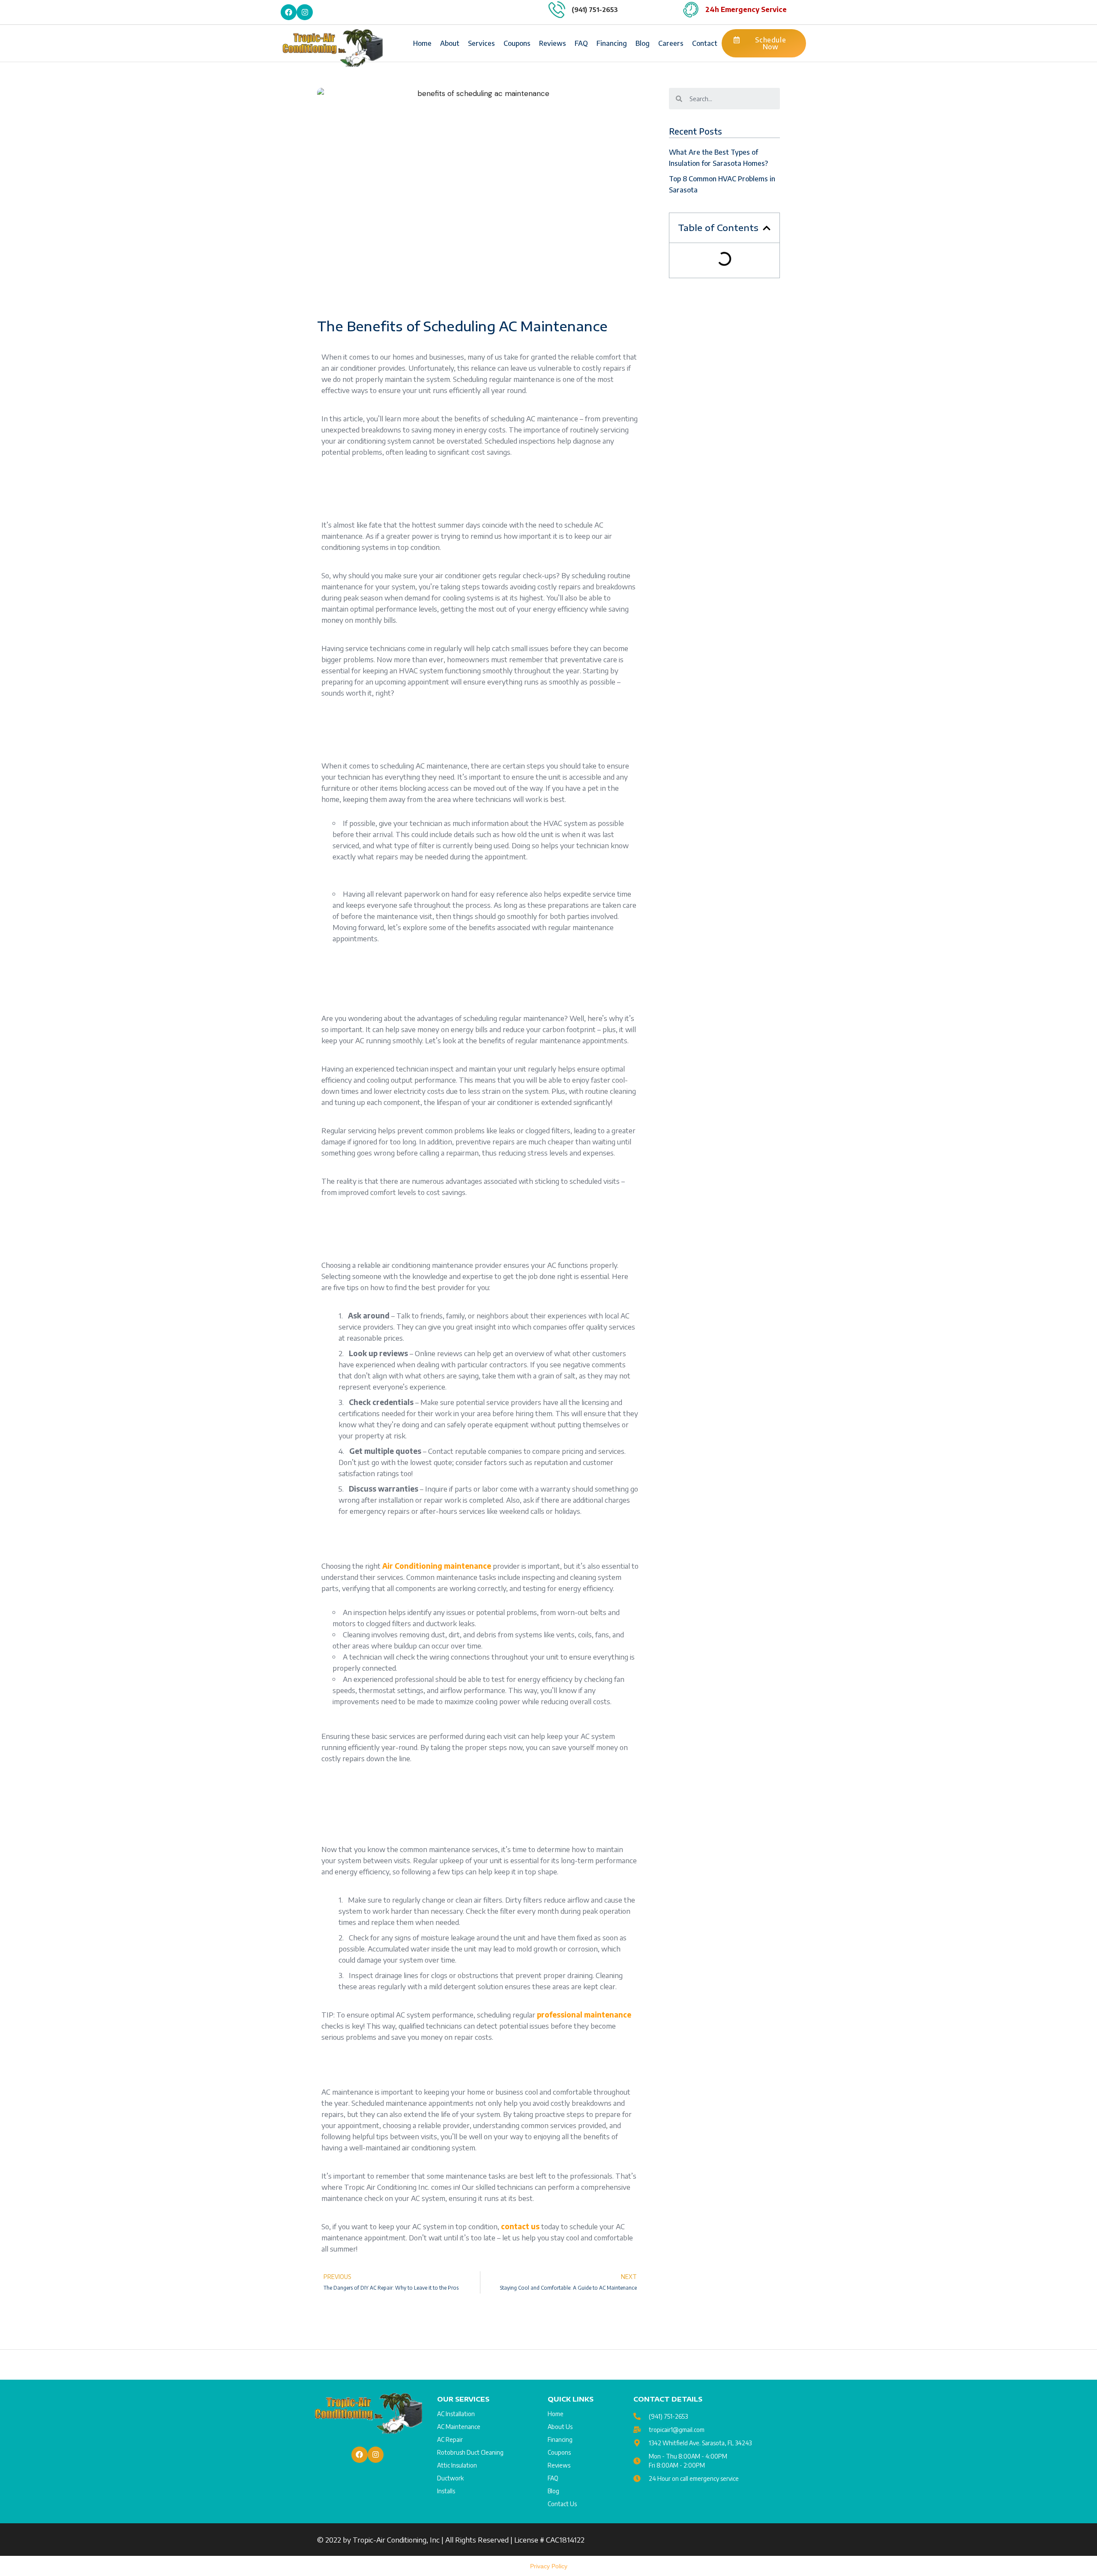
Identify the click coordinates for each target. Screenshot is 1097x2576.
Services (481, 43)
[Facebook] (289, 12)
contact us (520, 2226)
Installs (446, 2491)
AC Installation (456, 2414)
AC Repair (450, 2439)
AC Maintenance (459, 2427)
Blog (643, 43)
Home (422, 43)
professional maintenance (584, 2015)
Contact (705, 43)
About (450, 43)
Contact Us (562, 2504)
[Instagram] (304, 12)
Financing (612, 43)
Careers (671, 43)
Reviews (553, 43)
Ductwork (450, 2478)
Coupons (517, 43)
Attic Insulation (457, 2465)
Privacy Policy (549, 2566)
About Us (560, 2427)
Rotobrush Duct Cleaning (470, 2452)
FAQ (581, 43)
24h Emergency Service (746, 9)
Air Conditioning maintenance (437, 1566)
